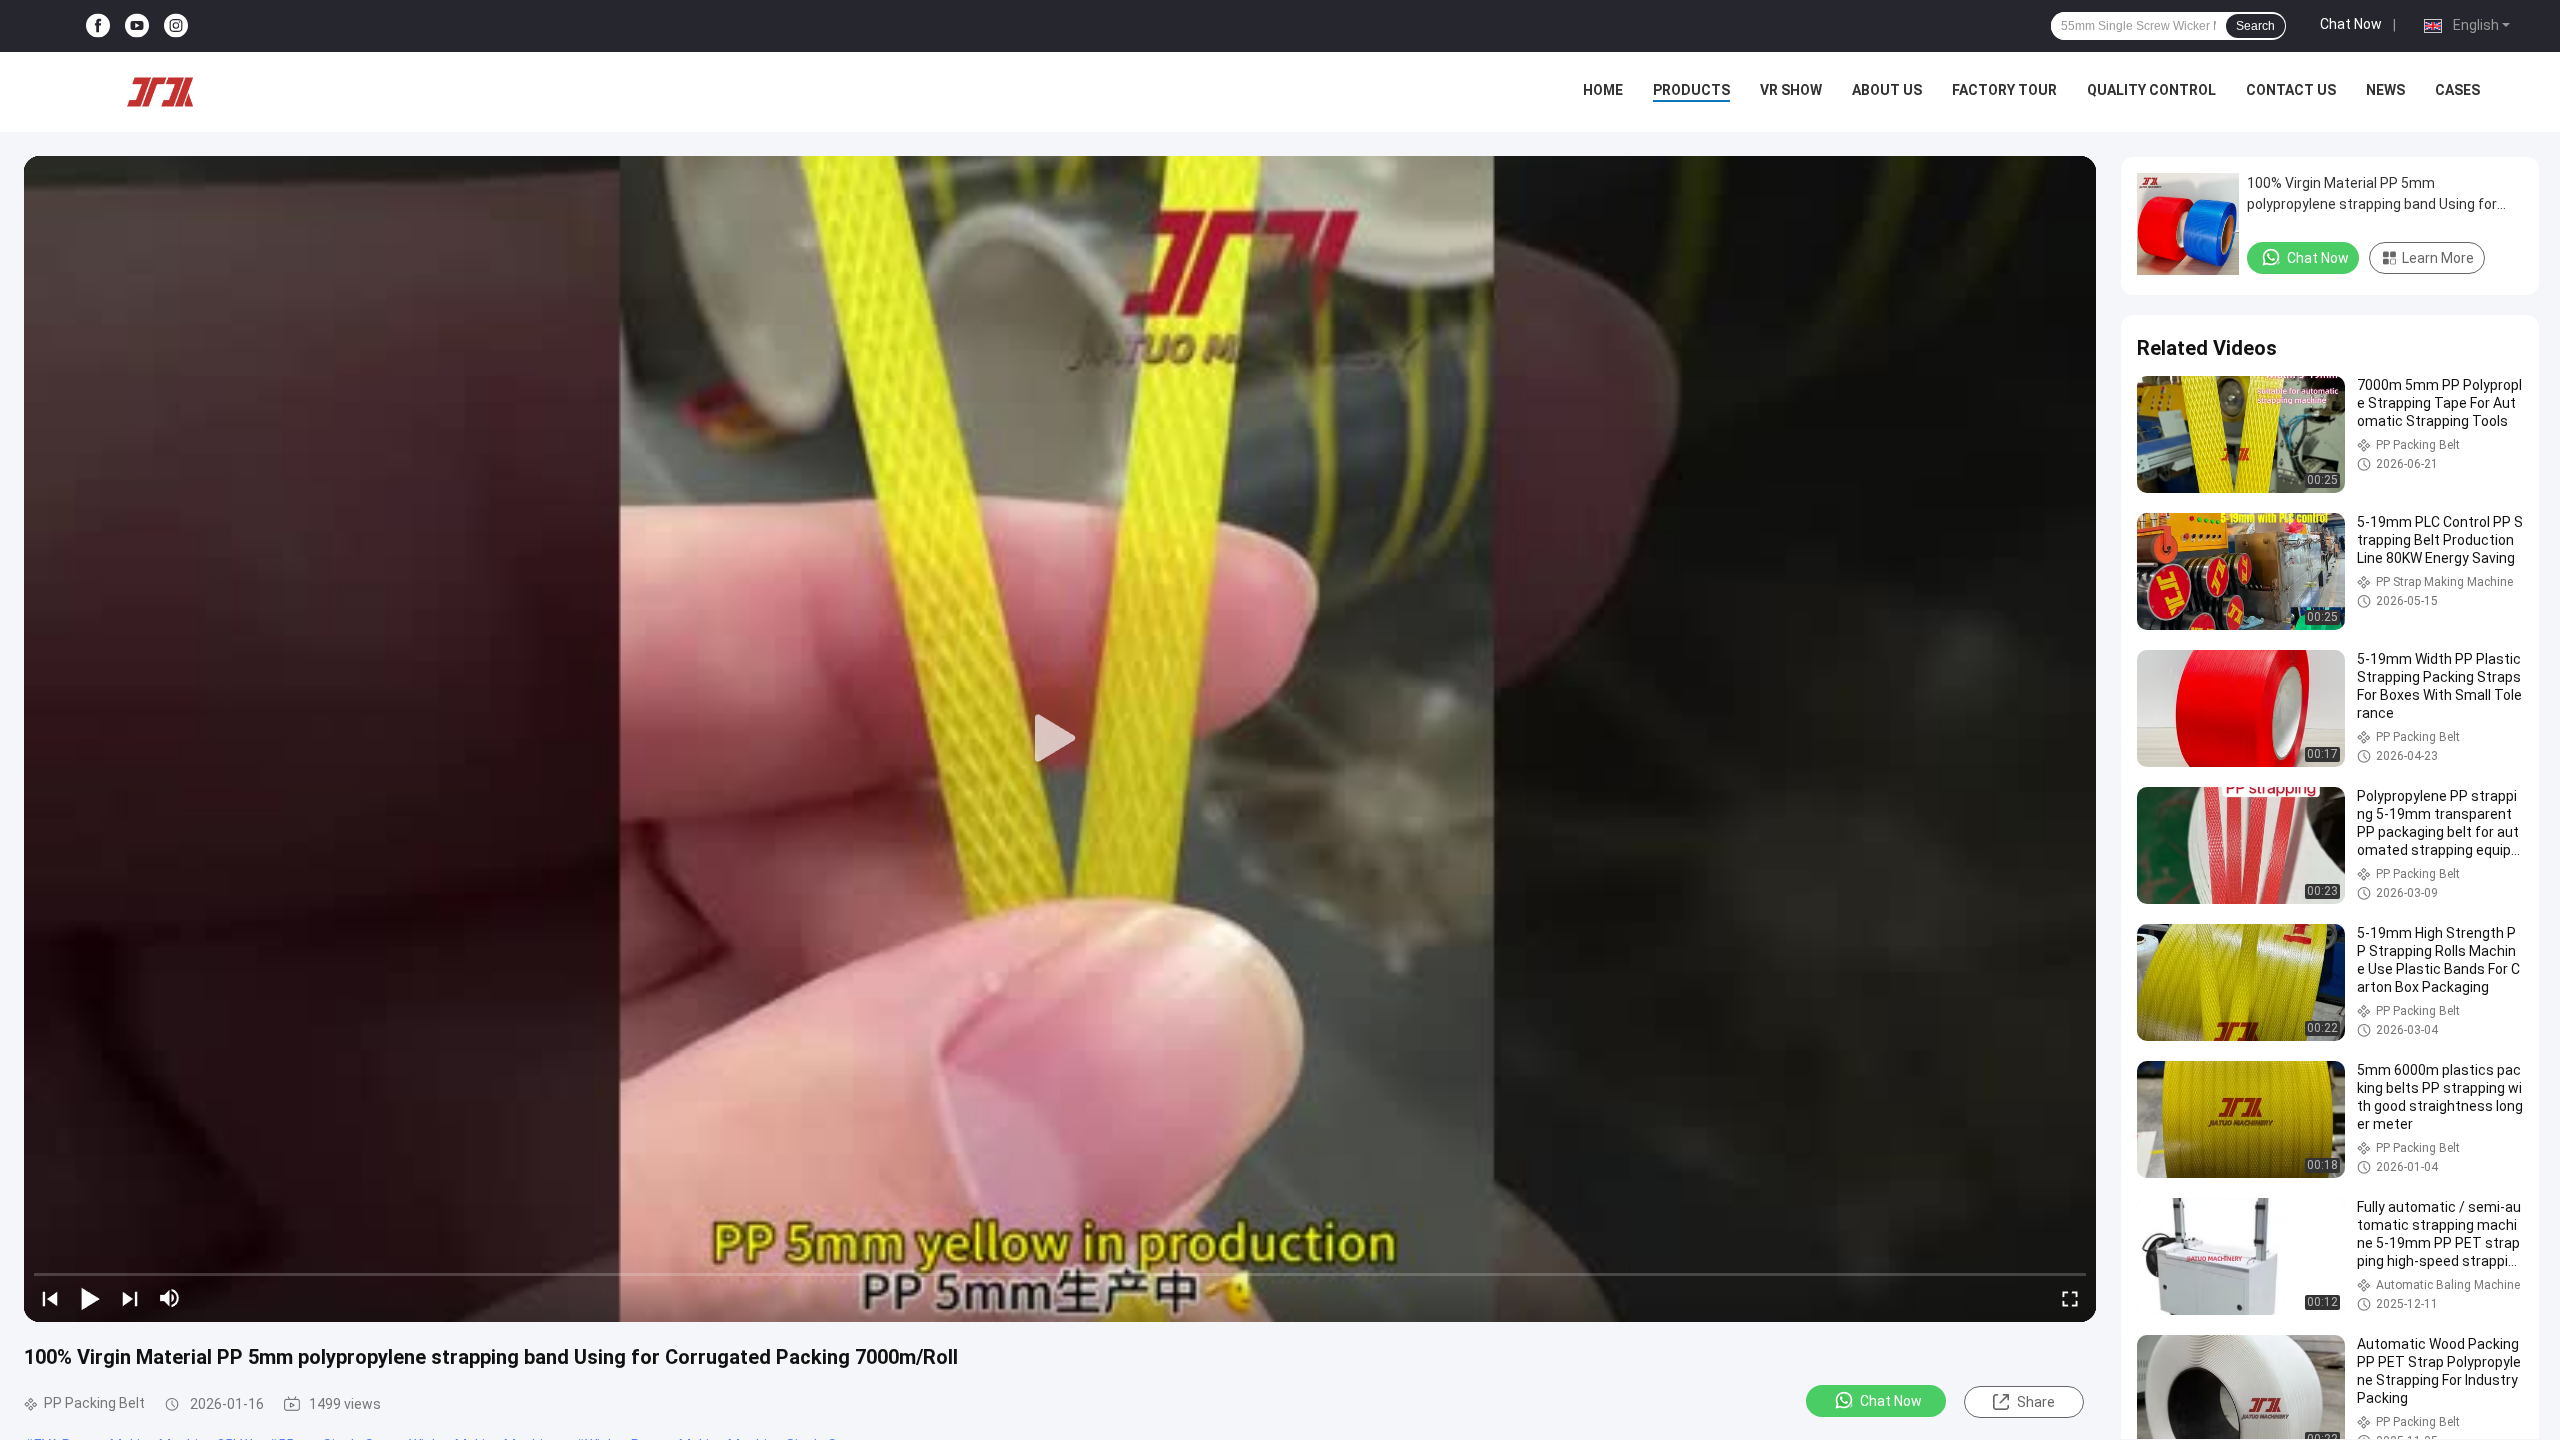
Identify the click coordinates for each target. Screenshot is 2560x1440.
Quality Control (2151, 90)
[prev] (50, 1298)
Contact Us (2291, 90)
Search (2255, 26)
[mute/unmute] (170, 1298)
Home (1603, 90)
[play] (1060, 739)
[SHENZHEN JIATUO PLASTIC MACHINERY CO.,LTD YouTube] (137, 26)
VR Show (1791, 90)
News (2385, 90)
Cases (2457, 90)
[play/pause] (90, 1298)
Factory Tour (2004, 90)
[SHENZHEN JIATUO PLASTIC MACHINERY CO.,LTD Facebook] (98, 26)
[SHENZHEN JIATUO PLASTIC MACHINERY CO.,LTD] (160, 92)
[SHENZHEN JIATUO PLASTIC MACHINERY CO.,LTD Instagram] (176, 26)
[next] (130, 1298)
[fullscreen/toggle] (2070, 1298)
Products (1691, 90)
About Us (1887, 90)
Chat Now (2351, 24)
